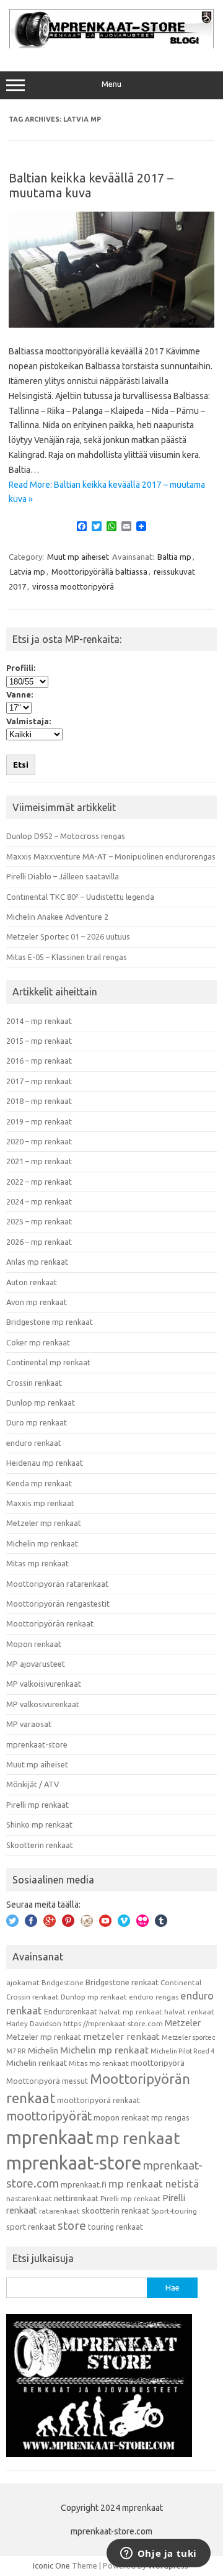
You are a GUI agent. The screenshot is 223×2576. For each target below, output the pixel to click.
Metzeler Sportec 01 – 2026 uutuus (68, 936)
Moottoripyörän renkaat (50, 1623)
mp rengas (170, 2117)
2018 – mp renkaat (39, 1101)
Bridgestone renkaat (122, 1982)
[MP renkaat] (111, 45)
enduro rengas (154, 1997)
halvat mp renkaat (131, 2012)
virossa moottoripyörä (73, 586)
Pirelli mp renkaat (37, 1805)
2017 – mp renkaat (39, 1081)
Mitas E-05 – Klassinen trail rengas (67, 957)
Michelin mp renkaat (42, 1543)
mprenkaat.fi (84, 2184)
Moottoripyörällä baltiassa (99, 572)
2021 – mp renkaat (39, 1161)
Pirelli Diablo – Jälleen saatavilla (63, 876)
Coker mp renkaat (38, 1342)
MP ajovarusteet (36, 1664)
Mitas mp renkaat (37, 1563)
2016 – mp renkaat (39, 1061)
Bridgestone (63, 1982)
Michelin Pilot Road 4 (182, 2051)
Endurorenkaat (71, 2011)
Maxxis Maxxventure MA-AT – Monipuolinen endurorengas (111, 856)
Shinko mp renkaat (39, 1824)
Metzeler (183, 2023)
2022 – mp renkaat (39, 1182)
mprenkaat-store (37, 1744)
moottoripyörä (158, 2063)
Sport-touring (174, 2211)
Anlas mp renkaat (37, 1262)
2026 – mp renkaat (39, 1242)
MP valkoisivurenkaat (44, 1684)
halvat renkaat (189, 2012)
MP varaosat (29, 1724)
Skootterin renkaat (40, 1845)
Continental (181, 1982)
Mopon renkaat (34, 1644)
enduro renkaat (34, 1443)
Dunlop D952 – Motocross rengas (66, 836)
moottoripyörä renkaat (98, 2100)
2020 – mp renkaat (39, 1141)
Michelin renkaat (37, 2063)
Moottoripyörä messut (47, 2081)
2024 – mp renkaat (39, 1201)
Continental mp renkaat (48, 1362)
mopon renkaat (121, 2117)
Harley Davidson (34, 2023)
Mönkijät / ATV (33, 1784)
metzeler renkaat (121, 2036)
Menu (111, 84)
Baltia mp (174, 557)
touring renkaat (116, 2227)
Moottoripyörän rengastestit (58, 1604)
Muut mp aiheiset (78, 557)
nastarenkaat (29, 2198)
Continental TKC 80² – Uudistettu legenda (80, 897)
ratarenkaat (59, 2211)
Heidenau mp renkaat (45, 1463)
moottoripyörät (49, 2116)
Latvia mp (28, 572)
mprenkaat (50, 2137)
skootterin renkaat (116, 2210)
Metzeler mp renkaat (44, 1523)
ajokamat (23, 1982)
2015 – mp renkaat (39, 1041)
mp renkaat (138, 2138)
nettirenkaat (76, 2198)
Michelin (43, 2050)
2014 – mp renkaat (39, 1021)
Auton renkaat (32, 1282)
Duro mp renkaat (37, 1422)
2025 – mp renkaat (39, 1221)
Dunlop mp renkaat (41, 1402)
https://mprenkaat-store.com (113, 2023)
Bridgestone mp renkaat (50, 1322)
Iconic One (51, 2565)
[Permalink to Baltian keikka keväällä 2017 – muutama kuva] (111, 325)
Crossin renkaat (34, 1383)
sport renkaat (31, 2227)
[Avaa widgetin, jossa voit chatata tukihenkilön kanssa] (158, 2554)
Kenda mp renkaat (39, 1483)
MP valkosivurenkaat (43, 1704)
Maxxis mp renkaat (40, 1503)
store (72, 2225)
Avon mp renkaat (37, 1302)
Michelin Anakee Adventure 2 (57, 917)
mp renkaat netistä (154, 2183)
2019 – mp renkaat (39, 1121)
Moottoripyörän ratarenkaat (57, 1584)
